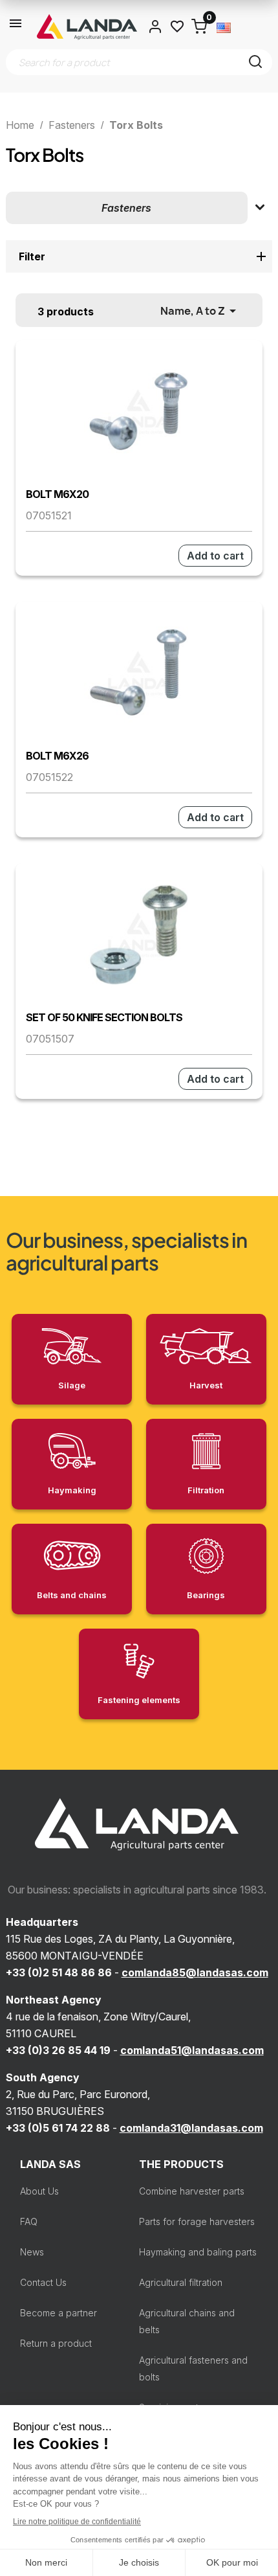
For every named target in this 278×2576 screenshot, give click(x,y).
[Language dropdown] (224, 27)
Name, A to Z (200, 311)
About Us (39, 2191)
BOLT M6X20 (57, 494)
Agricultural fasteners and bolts (193, 2368)
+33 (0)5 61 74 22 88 (58, 2128)
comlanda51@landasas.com (192, 2050)
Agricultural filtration (181, 2282)
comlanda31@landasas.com (191, 2128)
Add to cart (215, 556)
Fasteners (126, 208)
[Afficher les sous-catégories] (260, 208)
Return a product (56, 2343)
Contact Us (43, 2282)
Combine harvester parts (192, 2191)
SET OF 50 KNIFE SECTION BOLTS (104, 1017)
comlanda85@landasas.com (195, 1972)
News (32, 2252)
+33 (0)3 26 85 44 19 (58, 2050)
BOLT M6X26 (57, 756)
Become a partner (59, 2313)
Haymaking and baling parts (198, 2252)
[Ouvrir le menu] (16, 27)
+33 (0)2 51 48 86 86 (59, 1972)
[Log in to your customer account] (155, 27)
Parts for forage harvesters (197, 2221)
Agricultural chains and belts (187, 2321)
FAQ (29, 2221)
